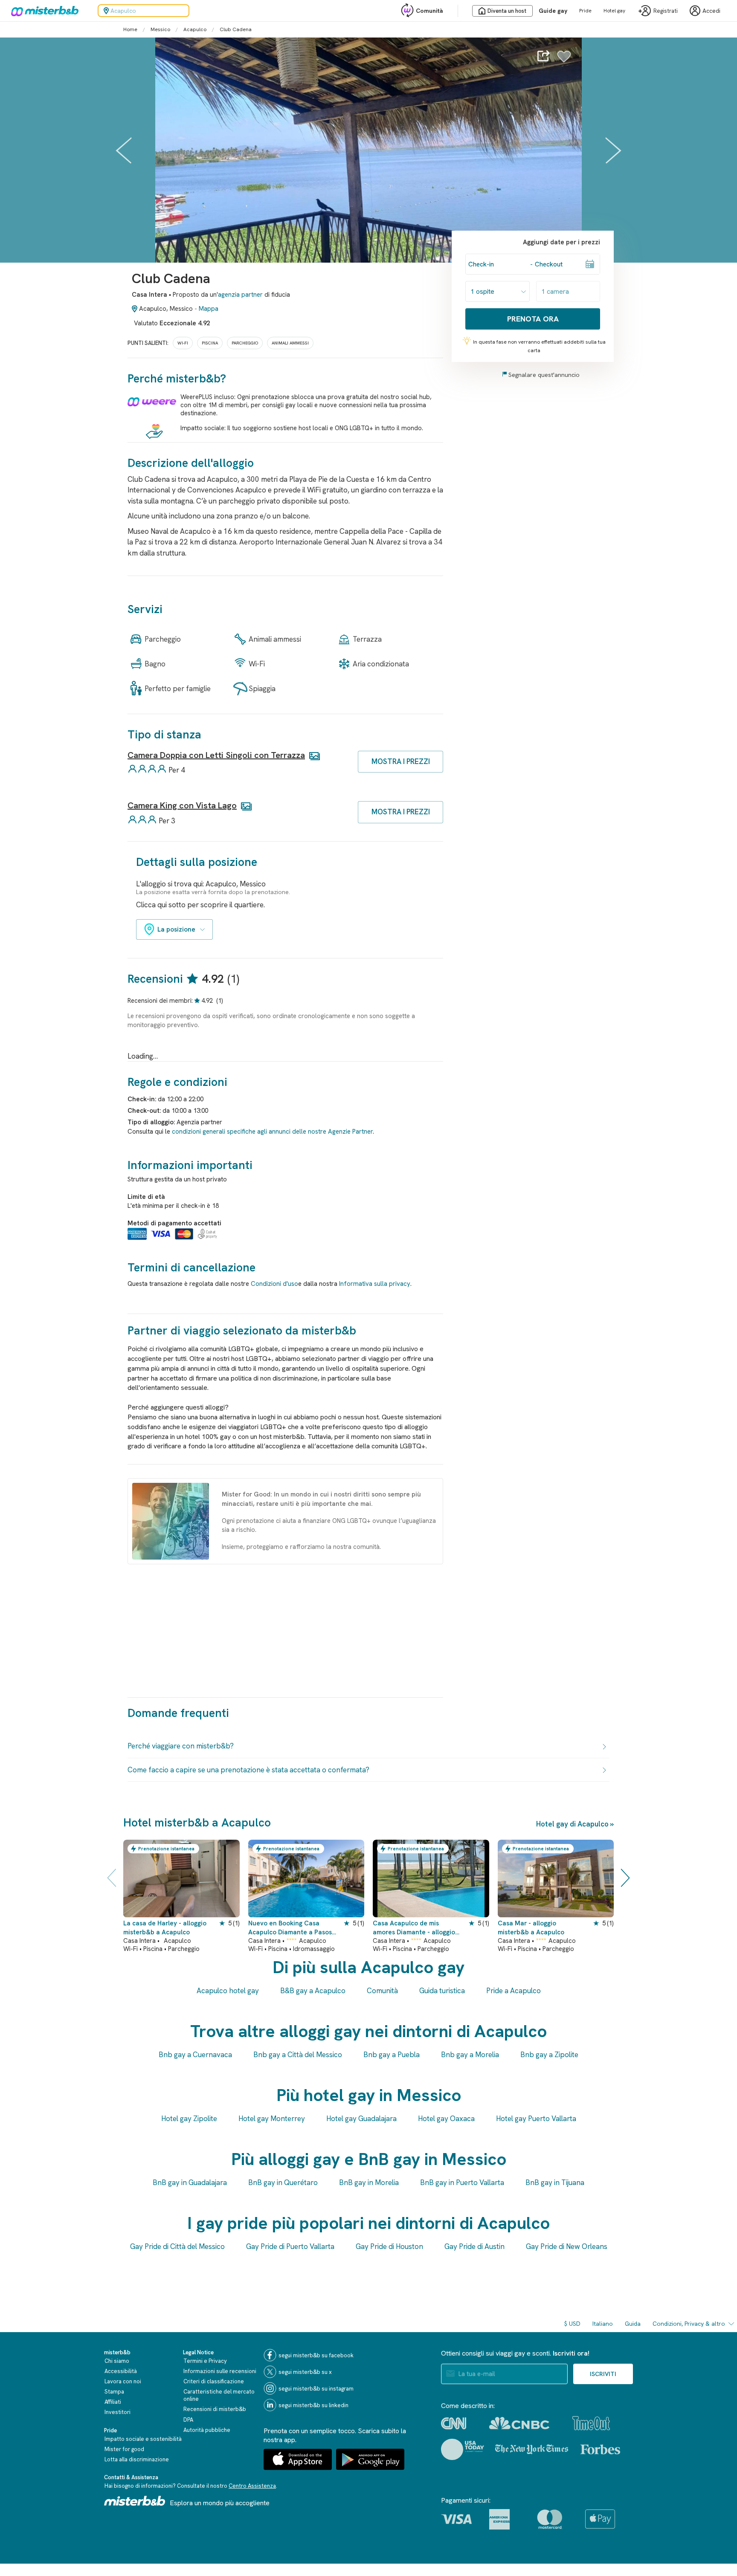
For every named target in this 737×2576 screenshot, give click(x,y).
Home (130, 29)
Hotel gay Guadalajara (361, 2119)
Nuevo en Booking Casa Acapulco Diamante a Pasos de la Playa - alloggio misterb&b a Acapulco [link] (290, 1928)
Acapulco (195, 29)
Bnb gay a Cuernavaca (195, 2055)
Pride (585, 11)
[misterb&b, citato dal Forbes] (600, 2449)
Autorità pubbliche (207, 2430)
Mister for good (124, 2449)
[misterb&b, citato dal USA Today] (463, 2449)
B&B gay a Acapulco (313, 1991)
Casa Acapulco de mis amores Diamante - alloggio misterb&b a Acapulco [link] (414, 1928)
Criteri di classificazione (214, 2381)
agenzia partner (240, 295)
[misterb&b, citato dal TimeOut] (591, 2423)
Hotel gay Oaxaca (446, 2119)
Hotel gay (614, 11)
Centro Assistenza (252, 2486)
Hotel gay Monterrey (272, 2119)
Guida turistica (442, 1991)
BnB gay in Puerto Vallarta (462, 2182)
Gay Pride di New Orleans (567, 2246)
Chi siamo (117, 2361)
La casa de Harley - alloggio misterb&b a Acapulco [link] (165, 1928)
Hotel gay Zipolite (189, 2119)
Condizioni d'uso (274, 1284)
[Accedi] (564, 61)
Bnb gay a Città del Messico (298, 2055)
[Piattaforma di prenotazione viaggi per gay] (135, 2501)
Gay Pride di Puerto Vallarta (290, 2246)
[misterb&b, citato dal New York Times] (532, 2449)
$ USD (572, 2324)
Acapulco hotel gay (228, 1991)
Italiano (603, 2324)
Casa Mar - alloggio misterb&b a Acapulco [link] (531, 1928)
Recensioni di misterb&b (215, 2409)
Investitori (118, 2412)
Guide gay (553, 11)
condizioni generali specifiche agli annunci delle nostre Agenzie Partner (272, 1132)
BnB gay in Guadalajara (190, 2182)
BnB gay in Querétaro (283, 2182)
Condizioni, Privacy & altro (689, 2324)
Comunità (429, 11)
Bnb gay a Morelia (470, 2055)
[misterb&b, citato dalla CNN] (454, 2423)
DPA (188, 2420)
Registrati (666, 11)
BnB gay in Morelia (369, 2182)
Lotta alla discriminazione (137, 2459)
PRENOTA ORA (533, 319)
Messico (160, 29)
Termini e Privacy (205, 2361)
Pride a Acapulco (514, 1991)
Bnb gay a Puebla (392, 2055)
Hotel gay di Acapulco (572, 1824)
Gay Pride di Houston (389, 2246)
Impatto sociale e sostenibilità (143, 2439)
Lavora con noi (123, 2381)
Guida (633, 2324)
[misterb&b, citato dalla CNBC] (519, 2423)
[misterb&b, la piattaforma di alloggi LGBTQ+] (43, 11)
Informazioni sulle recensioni (220, 2371)
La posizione (176, 929)
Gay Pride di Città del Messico (177, 2246)
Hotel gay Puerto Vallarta (536, 2119)
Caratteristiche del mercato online (219, 2395)
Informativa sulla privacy (375, 1284)
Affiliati (113, 2402)
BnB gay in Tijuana (555, 2182)
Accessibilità (121, 2371)
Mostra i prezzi (401, 761)
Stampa (114, 2392)
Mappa (209, 309)
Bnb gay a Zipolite (549, 2055)
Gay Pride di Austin (474, 2246)
